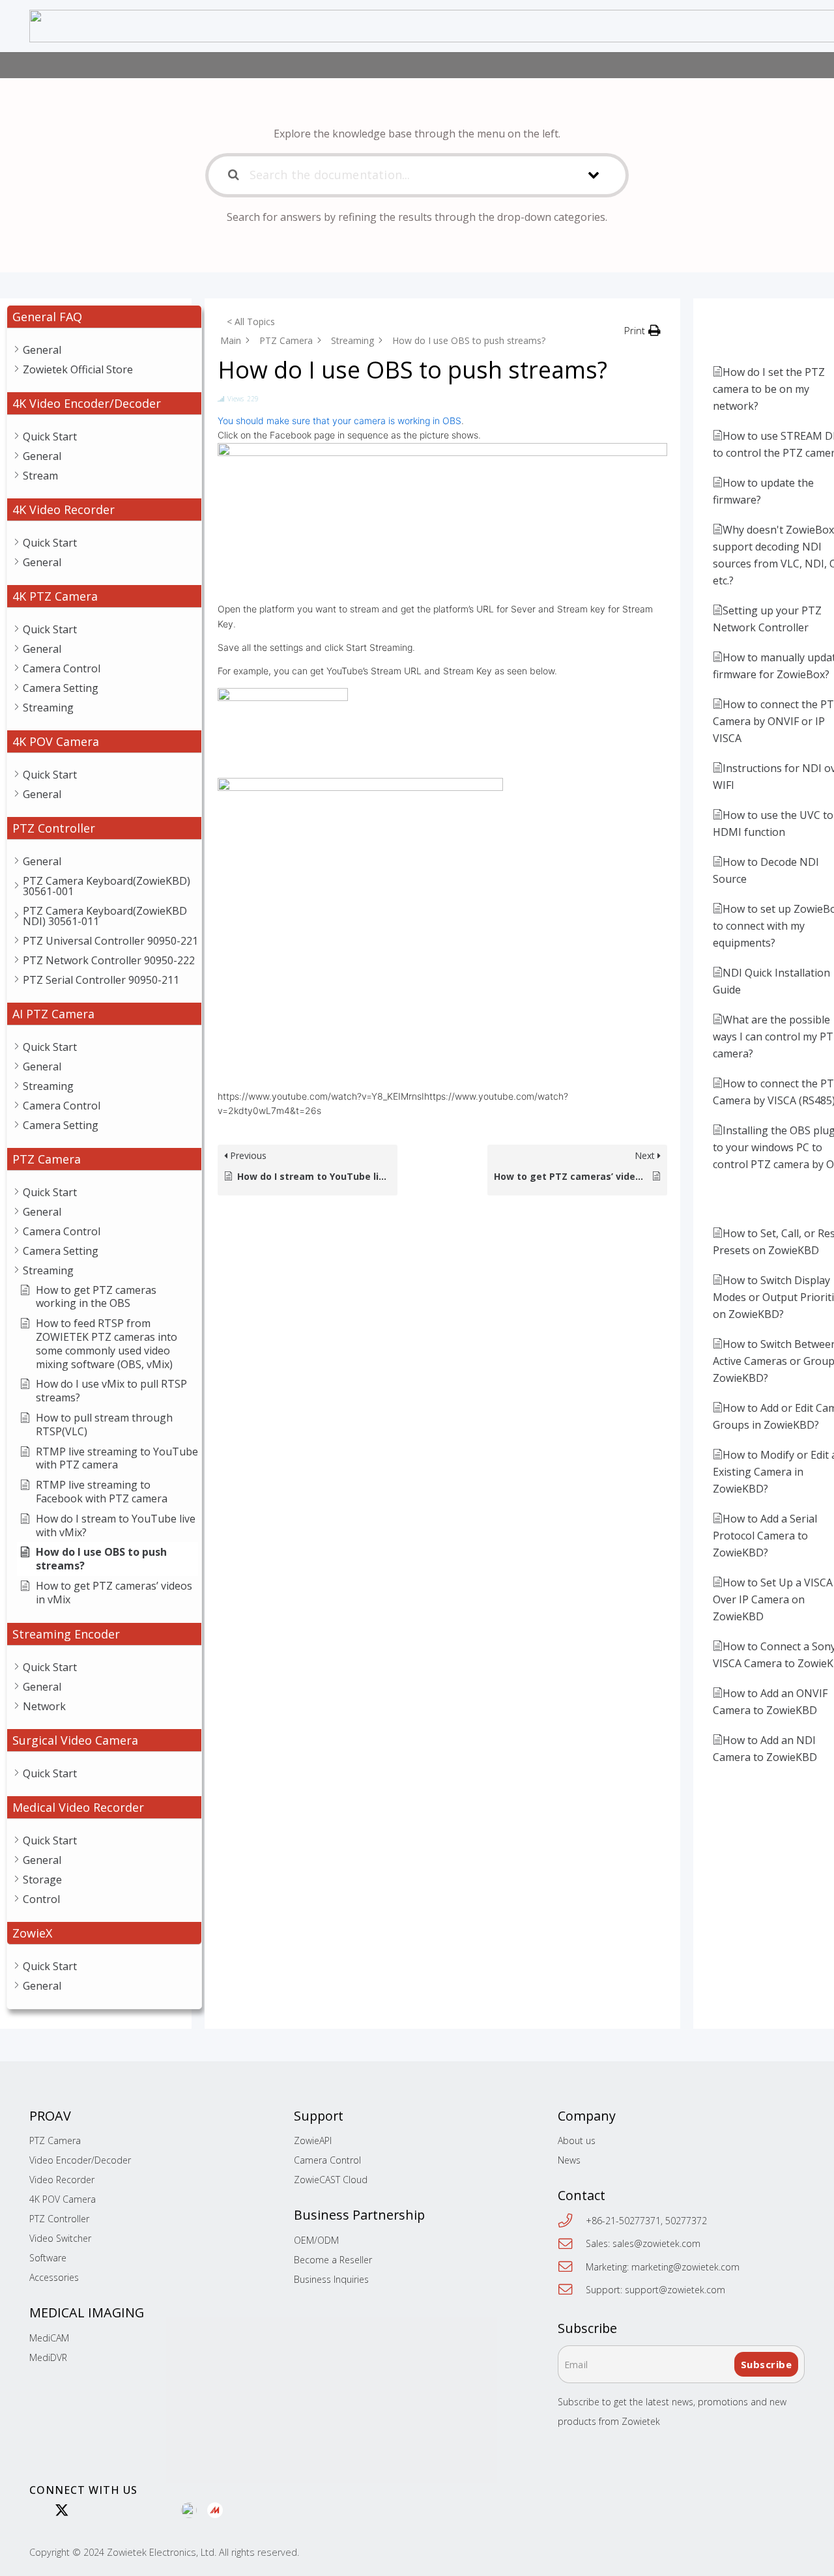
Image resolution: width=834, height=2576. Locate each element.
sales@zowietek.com (656, 2243)
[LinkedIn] (88, 2510)
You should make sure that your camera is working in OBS (339, 421)
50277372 (686, 2221)
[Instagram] (139, 2511)
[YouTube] (113, 2510)
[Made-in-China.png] (215, 2511)
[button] (642, 330)
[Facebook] (165, 2510)
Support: (605, 2290)
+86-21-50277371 (623, 2221)
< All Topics (251, 322)
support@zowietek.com (675, 2290)
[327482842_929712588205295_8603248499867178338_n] (189, 2511)
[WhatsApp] (35, 2510)
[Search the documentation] (234, 175)
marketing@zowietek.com (685, 2267)
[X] (62, 2511)
